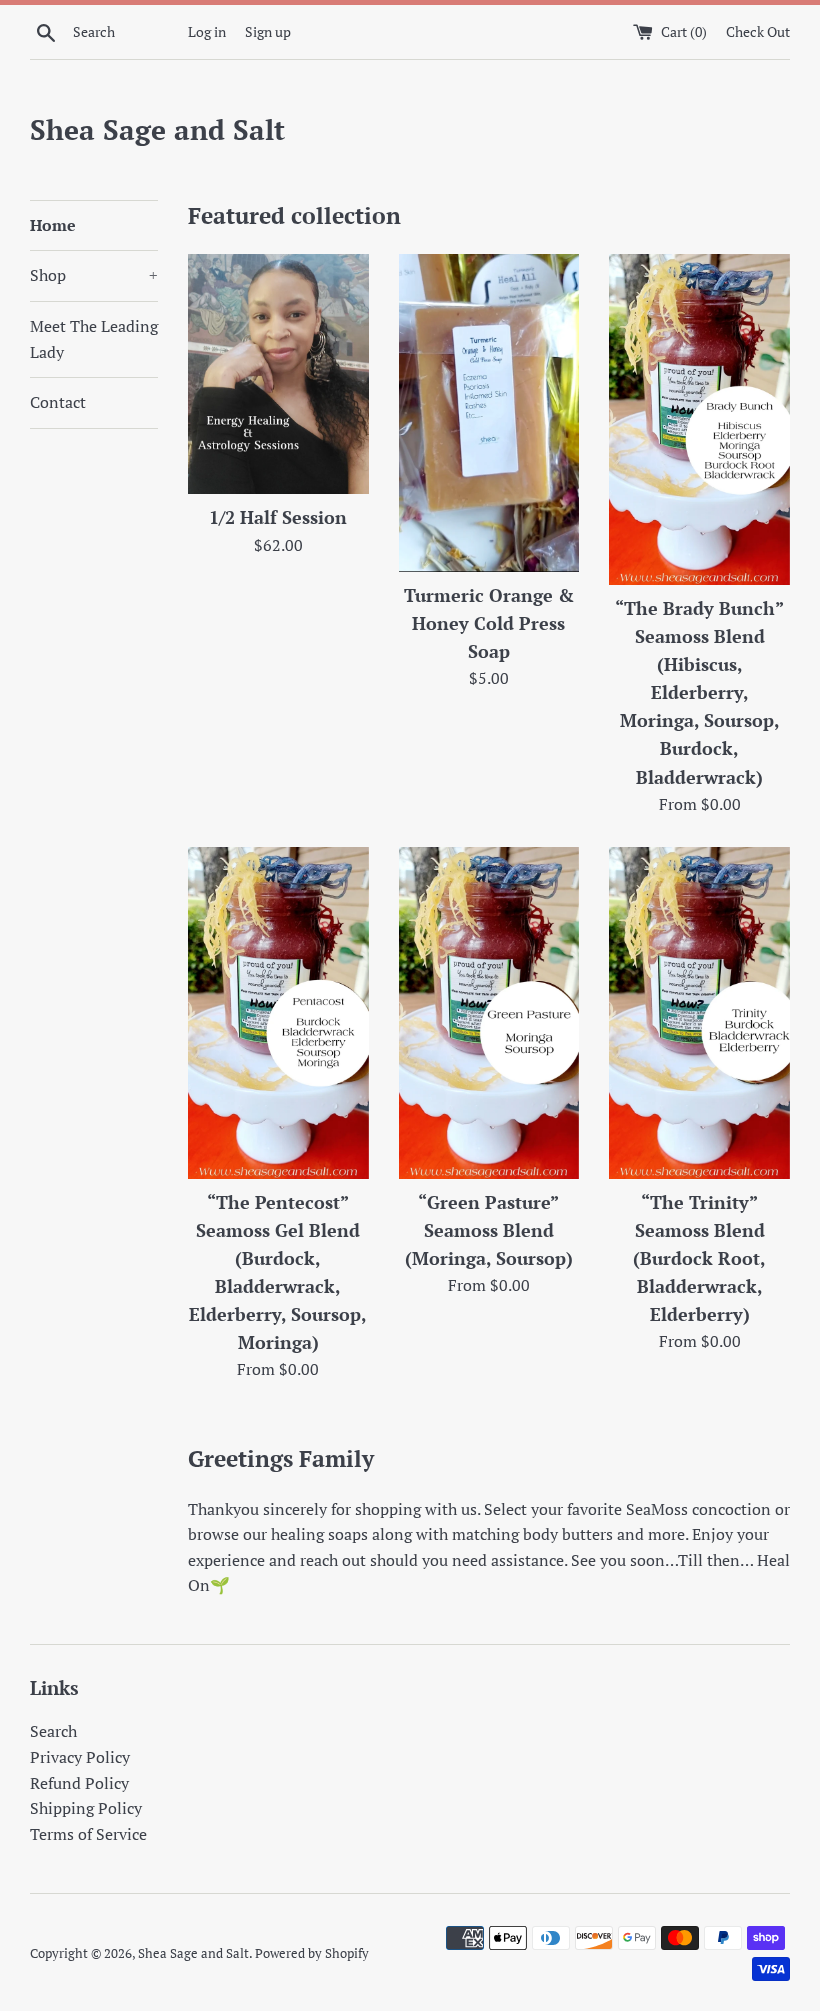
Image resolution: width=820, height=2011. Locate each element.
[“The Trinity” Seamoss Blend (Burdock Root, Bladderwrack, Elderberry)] (699, 1012)
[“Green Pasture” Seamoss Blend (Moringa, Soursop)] (489, 1012)
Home (53, 225)
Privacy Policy (80, 1757)
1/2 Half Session (278, 517)
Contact (58, 402)
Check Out (758, 31)
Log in (207, 31)
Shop (94, 275)
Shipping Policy (86, 1808)
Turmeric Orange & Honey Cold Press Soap (489, 623)
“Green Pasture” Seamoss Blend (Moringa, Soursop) (489, 1230)
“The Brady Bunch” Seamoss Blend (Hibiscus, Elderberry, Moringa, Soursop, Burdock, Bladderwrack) (699, 693)
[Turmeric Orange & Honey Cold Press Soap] (489, 413)
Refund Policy (79, 1783)
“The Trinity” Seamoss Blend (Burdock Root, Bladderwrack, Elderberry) (699, 1259)
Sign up (268, 31)
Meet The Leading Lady (94, 339)
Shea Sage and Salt (157, 129)
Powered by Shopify (312, 1953)
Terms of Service (88, 1834)
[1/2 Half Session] (278, 374)
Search (53, 1731)
